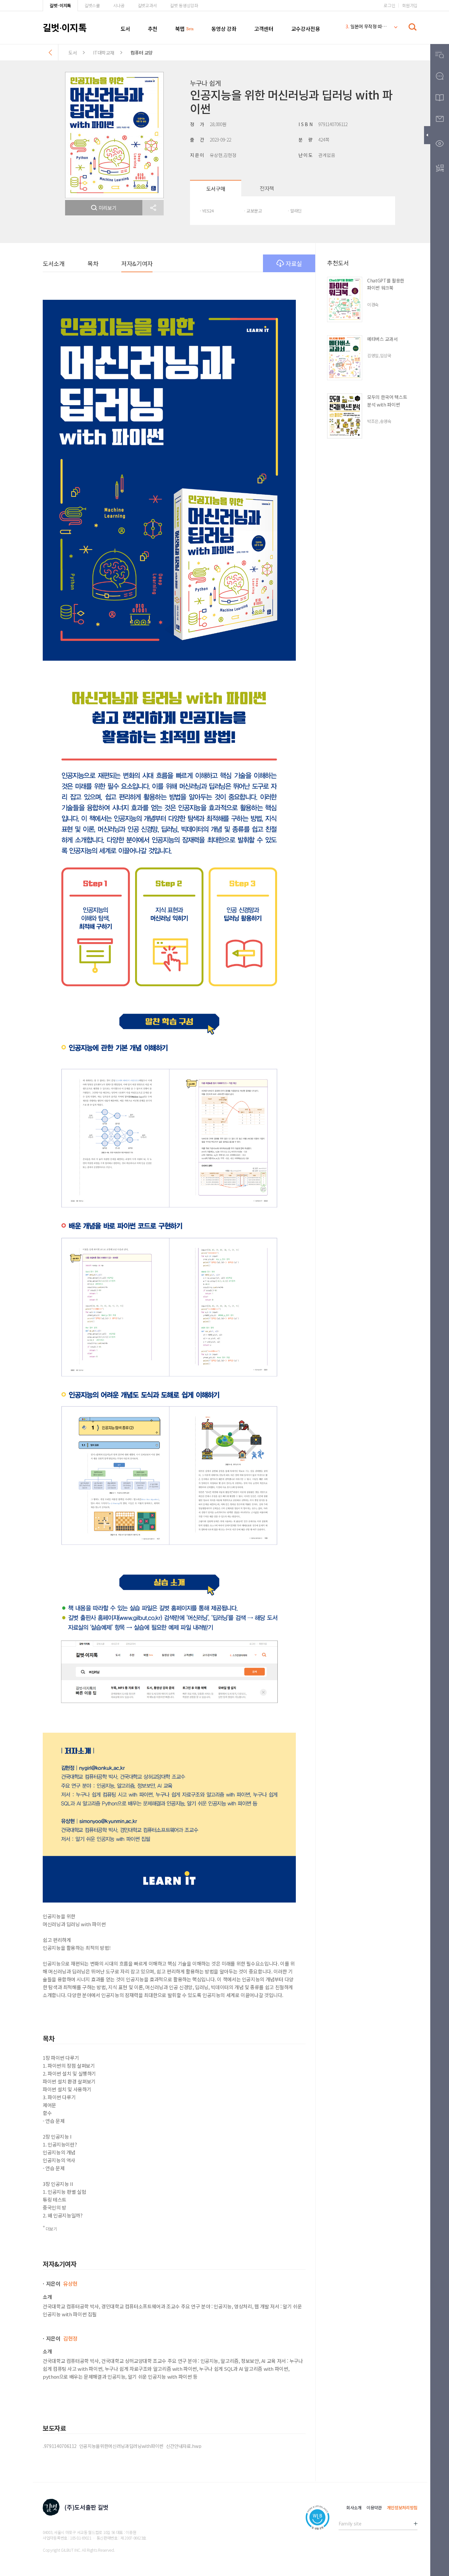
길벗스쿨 (92, 5)
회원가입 (410, 5)
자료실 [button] (294, 263)
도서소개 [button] (54, 263)
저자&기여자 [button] (137, 263)
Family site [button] (350, 2523)
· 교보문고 (253, 211)
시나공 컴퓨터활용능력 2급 (366, 28)
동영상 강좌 (224, 29)
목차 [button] (93, 263)
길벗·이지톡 (60, 5)
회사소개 (354, 2508)
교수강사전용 (306, 29)
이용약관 (374, 2508)
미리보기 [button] (108, 208)
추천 (153, 29)
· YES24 (207, 211)
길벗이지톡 (65, 27)
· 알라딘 (295, 211)
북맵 (180, 29)
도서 (125, 29)
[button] (153, 208)
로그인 (389, 5)
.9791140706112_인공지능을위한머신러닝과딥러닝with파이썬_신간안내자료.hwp (122, 2446)
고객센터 (264, 29)
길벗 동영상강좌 (184, 5)
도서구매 (216, 188)
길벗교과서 (147, 5)
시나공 (119, 5)
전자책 (267, 188)
